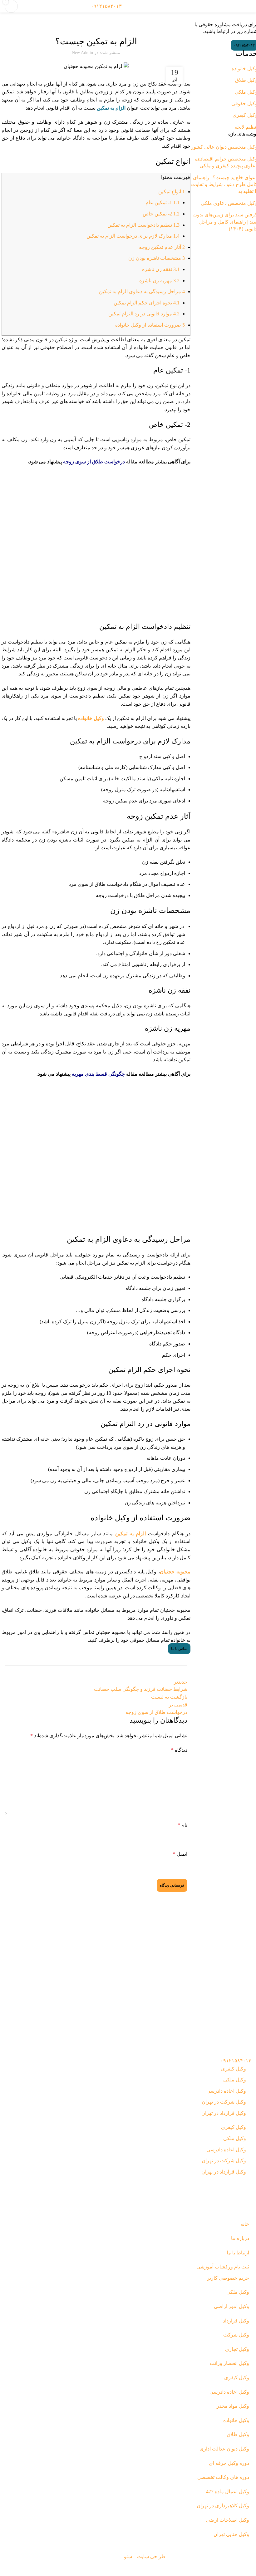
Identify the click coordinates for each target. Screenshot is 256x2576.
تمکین (107, 25)
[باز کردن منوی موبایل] (249, 6)
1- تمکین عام (162, 202)
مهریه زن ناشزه (159, 281)
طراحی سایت (151, 2556)
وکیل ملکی (235, 2080)
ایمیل (180, 1854)
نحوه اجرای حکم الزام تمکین (147, 303)
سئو (128, 2556)
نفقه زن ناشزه (161, 269)
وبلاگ (238, 19)
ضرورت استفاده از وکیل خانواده (150, 325)
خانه (248, 19)
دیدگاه (179, 1750)
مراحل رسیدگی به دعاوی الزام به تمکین (142, 291)
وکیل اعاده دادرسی (226, 2091)
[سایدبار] (248, 2568)
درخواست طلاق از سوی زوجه (94, 462)
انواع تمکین (172, 192)
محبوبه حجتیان (175, 1572)
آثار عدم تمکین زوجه (162, 247)
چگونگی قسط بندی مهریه (98, 1074)
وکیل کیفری (234, 2069)
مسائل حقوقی (145, 1640)
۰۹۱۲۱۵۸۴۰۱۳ (106, 6)
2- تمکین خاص (161, 214)
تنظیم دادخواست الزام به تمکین (143, 225)
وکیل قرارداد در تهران (224, 2113)
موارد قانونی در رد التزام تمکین (144, 314)
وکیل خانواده (90, 25)
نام (182, 1825)
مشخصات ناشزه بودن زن (157, 258)
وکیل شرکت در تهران (224, 2102)
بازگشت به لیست (169, 1697)
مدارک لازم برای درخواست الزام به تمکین (133, 236)
